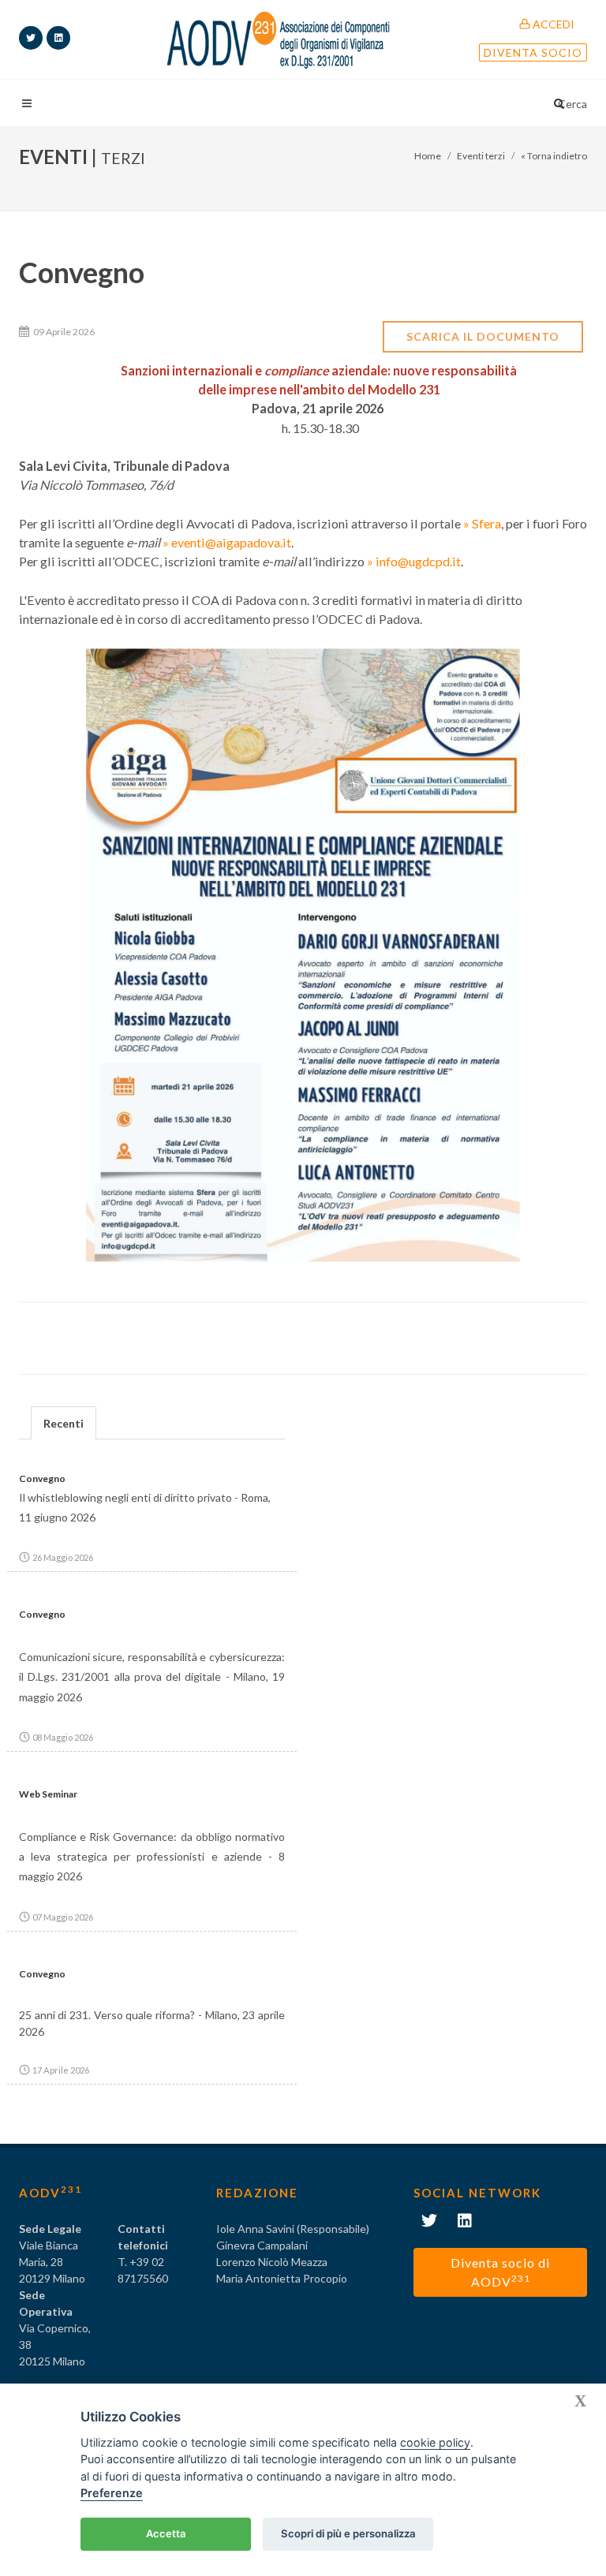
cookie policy (435, 2442)
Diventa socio (533, 52)
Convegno (42, 1478)
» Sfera (482, 523)
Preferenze (112, 2493)
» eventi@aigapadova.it (227, 542)
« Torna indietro (554, 156)
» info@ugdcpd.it (414, 561)
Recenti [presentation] (64, 1423)
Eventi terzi (481, 156)
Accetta (166, 2533)
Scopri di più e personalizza (348, 2533)
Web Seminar (48, 1794)
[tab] (64, 1422)
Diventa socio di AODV (500, 2272)
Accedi (552, 24)
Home (428, 156)
